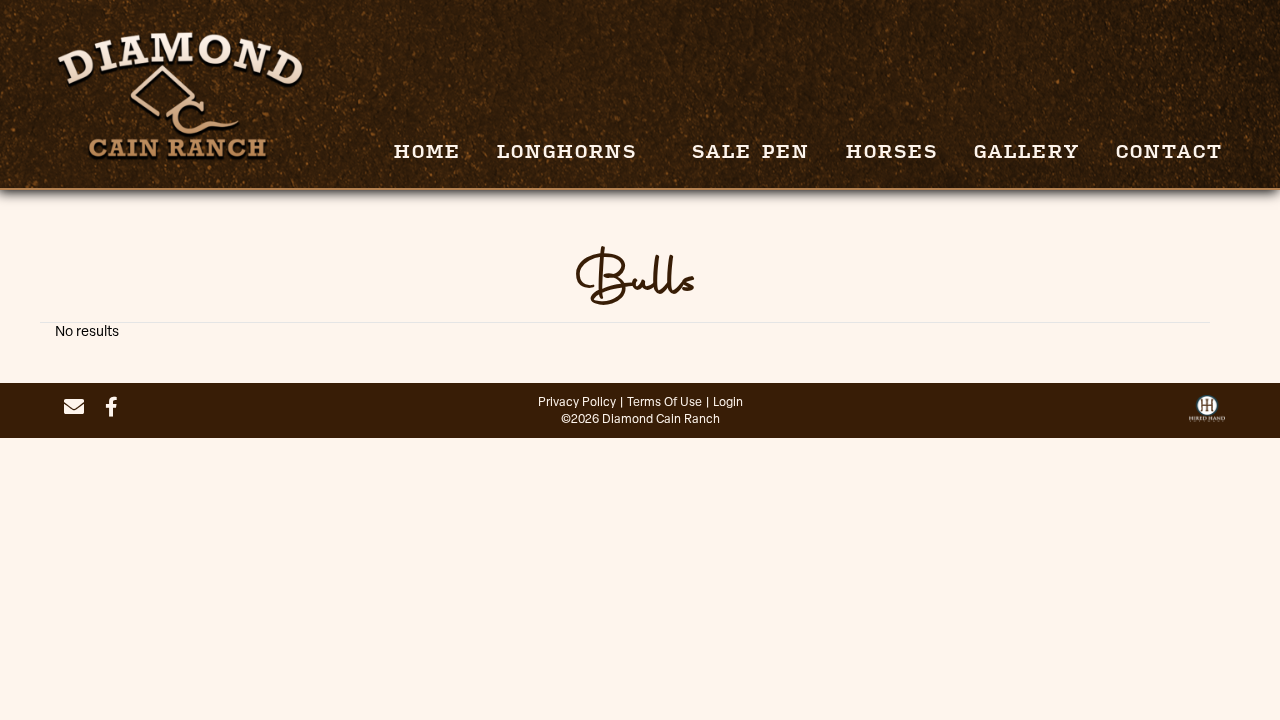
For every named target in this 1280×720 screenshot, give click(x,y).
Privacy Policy (577, 403)
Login (728, 403)
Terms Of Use (664, 403)
